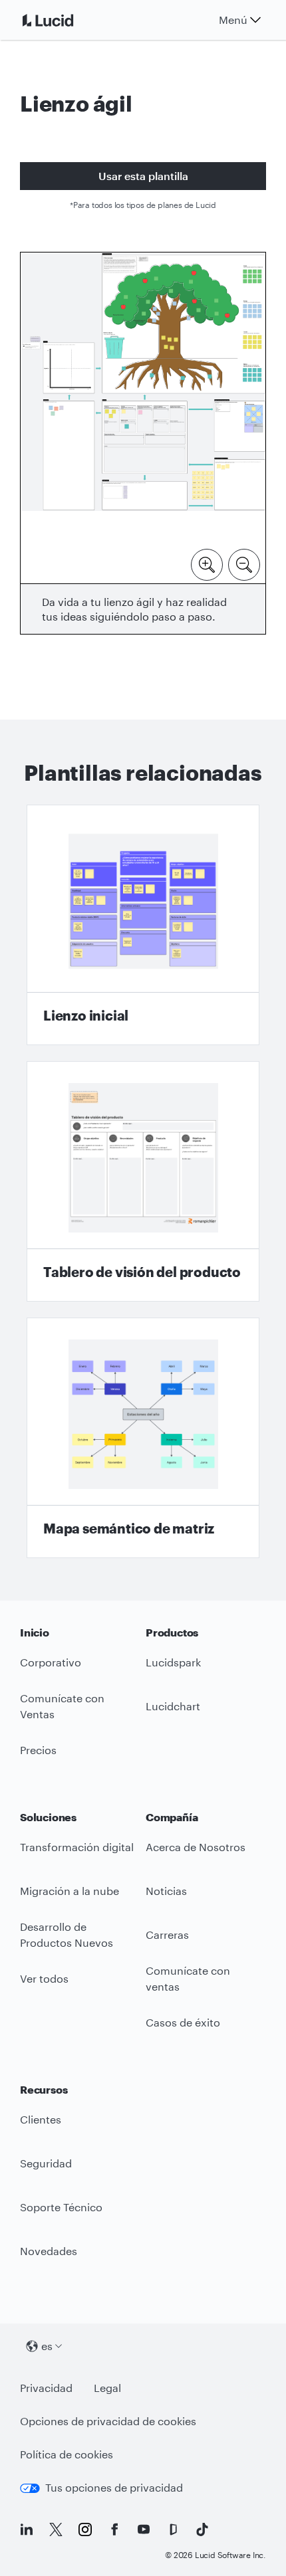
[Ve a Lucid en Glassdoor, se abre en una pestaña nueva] (173, 2529)
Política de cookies (67, 2458)
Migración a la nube (70, 1891)
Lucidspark (173, 1662)
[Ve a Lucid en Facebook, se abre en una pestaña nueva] (114, 2529)
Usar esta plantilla (143, 176)
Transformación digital (77, 1847)
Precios (38, 1750)
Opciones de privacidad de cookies (108, 2421)
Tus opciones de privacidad (101, 2491)
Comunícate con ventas (188, 1979)
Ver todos (44, 1978)
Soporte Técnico (61, 2207)
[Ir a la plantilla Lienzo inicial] (143, 925)
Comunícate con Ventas (62, 1706)
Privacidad (46, 2392)
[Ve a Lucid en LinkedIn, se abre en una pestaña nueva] (27, 2529)
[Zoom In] (207, 563)
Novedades (49, 2251)
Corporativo (51, 1662)
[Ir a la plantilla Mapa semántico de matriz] (143, 1438)
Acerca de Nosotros (196, 1847)
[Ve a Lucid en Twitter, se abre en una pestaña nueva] (56, 2529)
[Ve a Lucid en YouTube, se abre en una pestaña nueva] (144, 2529)
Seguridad (46, 2163)
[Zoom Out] (244, 563)
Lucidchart (173, 1706)
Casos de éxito (183, 2022)
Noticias (166, 1891)
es (47, 2346)
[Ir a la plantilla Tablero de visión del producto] (143, 1181)
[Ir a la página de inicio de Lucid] (64, 20)
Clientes (41, 2119)
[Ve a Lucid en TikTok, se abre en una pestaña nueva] (202, 2529)
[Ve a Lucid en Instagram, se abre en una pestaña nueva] (85, 2529)
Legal (107, 2392)
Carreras (167, 1934)
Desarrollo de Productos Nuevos (67, 1935)
